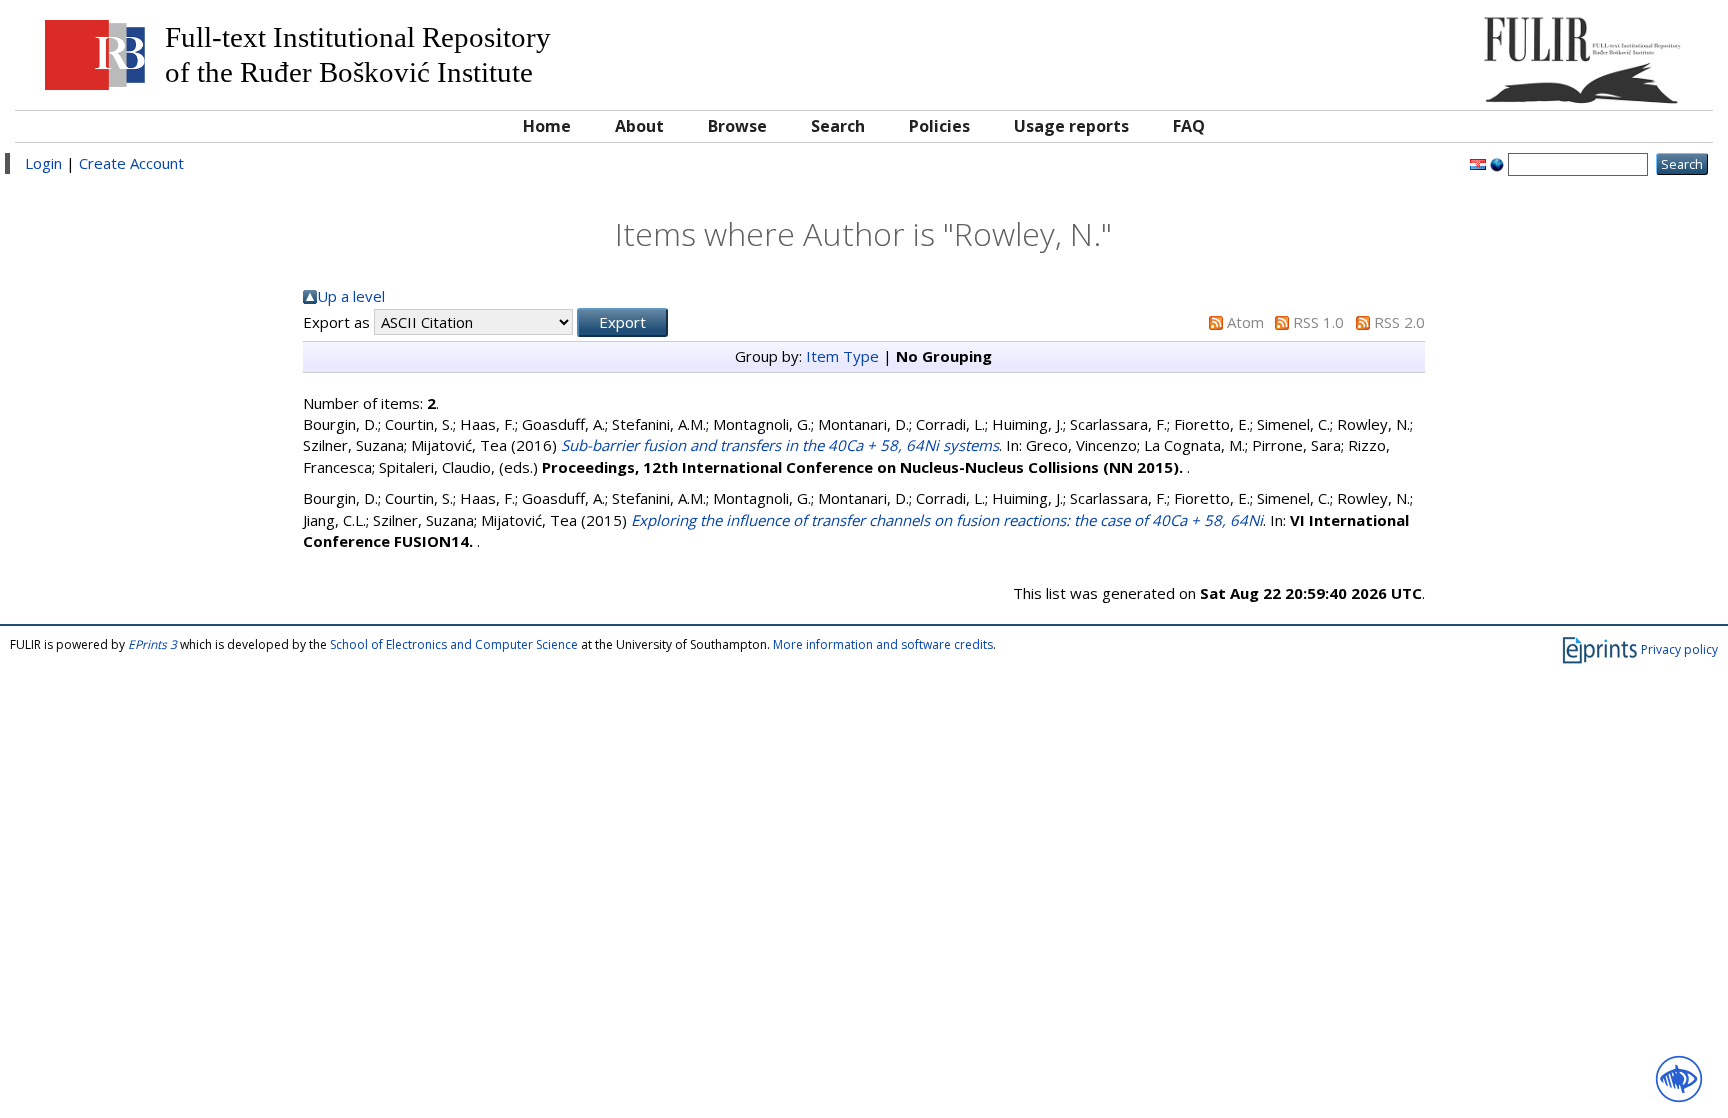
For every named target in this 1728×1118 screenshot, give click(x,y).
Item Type (842, 356)
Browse (737, 126)
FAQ (1189, 126)
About (639, 126)
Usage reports (1071, 126)
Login (43, 163)
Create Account (131, 163)
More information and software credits (883, 644)
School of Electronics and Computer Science (454, 644)
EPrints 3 (152, 644)
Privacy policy (1679, 649)
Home (547, 126)
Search (838, 126)
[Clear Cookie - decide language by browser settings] (1497, 163)
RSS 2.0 (1399, 322)
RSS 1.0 (1318, 322)
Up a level (351, 296)
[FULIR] (1489, 52)
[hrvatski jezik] (1478, 163)
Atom (1245, 322)
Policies (939, 126)
